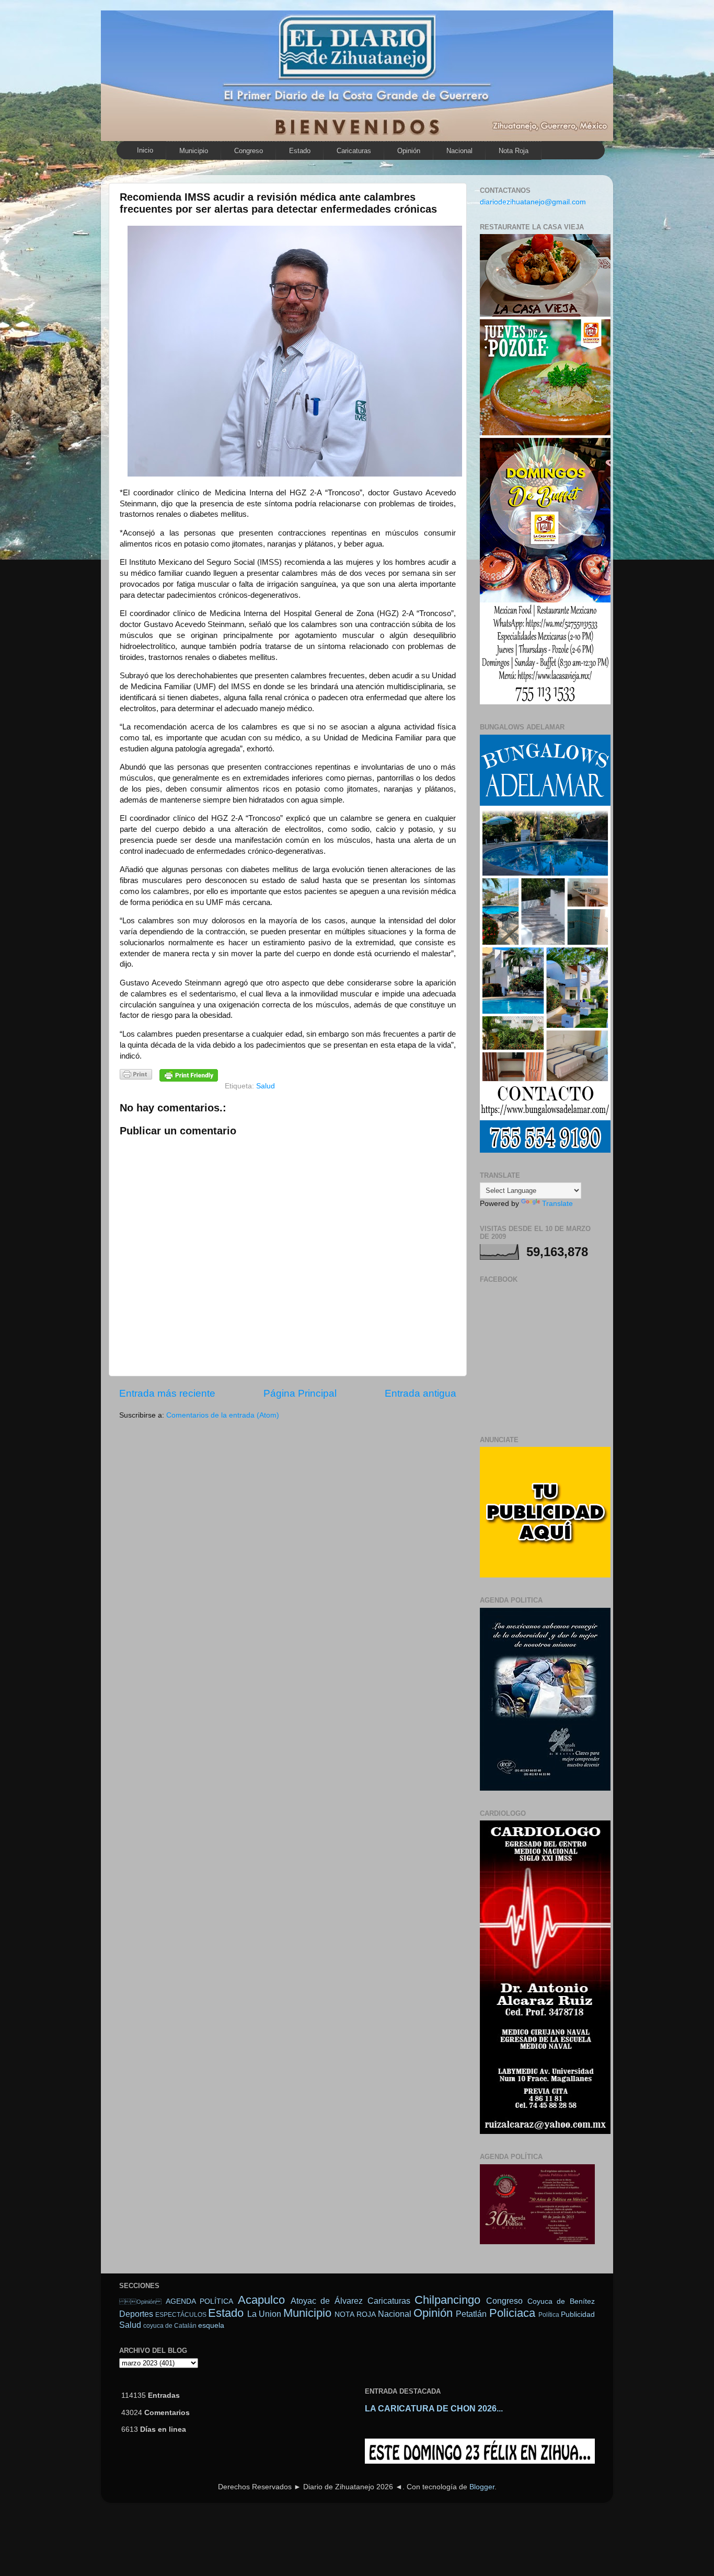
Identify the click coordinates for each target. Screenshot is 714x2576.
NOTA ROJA (355, 2314)
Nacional (459, 151)
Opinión (140, 2302)
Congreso (249, 151)
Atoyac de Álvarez (327, 2301)
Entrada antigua (421, 1393)
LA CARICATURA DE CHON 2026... (434, 2409)
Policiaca (512, 2313)
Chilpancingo (447, 2300)
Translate (557, 1204)
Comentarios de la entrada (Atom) (223, 1415)
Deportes (136, 2314)
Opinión (409, 151)
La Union (264, 2314)
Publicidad (578, 2314)
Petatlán (471, 2314)
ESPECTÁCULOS (181, 2315)
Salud (266, 1086)
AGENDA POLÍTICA (200, 2301)
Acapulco (261, 2300)
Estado (300, 151)
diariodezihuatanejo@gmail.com (533, 202)
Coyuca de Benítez (561, 2301)
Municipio (194, 151)
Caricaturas (354, 151)
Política (549, 2315)
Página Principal (300, 1393)
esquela (211, 2325)
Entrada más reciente (167, 1393)
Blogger (482, 2487)
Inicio (145, 150)
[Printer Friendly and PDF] (136, 1076)
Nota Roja (514, 151)
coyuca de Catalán (170, 2326)
